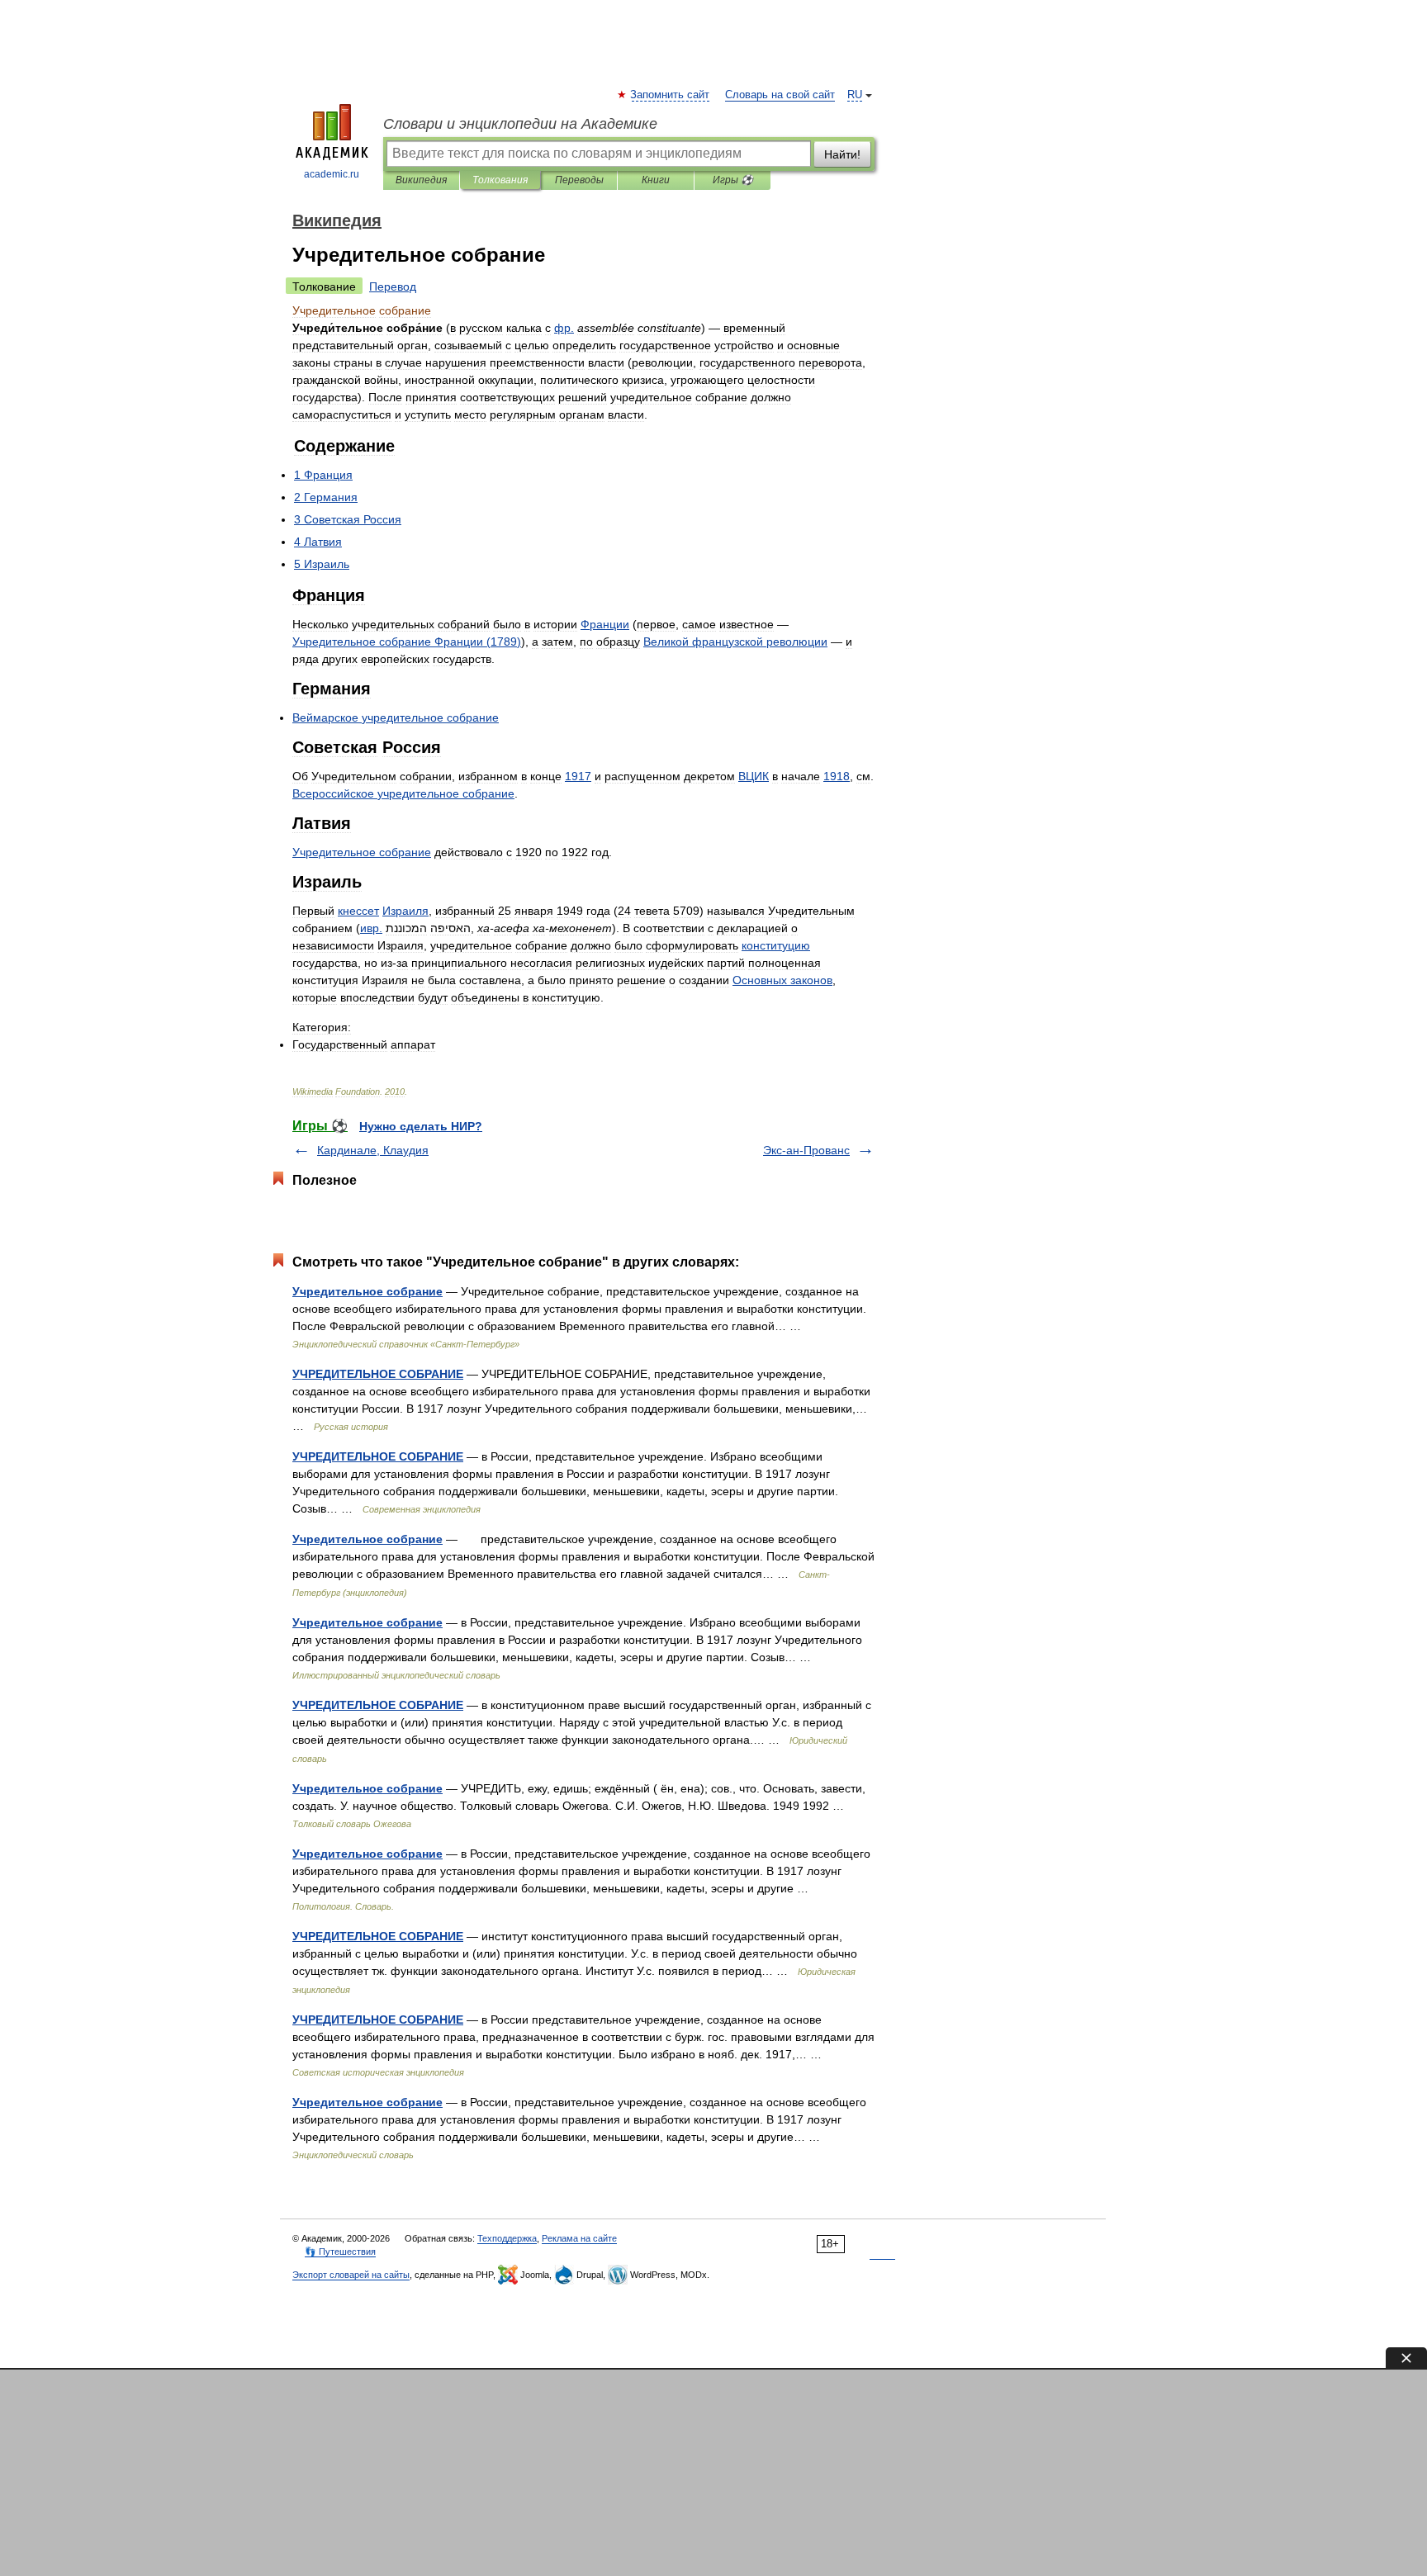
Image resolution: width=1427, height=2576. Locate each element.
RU (855, 95)
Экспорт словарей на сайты (351, 2275)
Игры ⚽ (733, 180)
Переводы (579, 180)
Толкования (500, 180)
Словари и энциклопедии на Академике (520, 124)
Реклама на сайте (579, 2238)
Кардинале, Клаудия (373, 1150)
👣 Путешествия (340, 2252)
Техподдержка (507, 2238)
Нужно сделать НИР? (421, 1126)
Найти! (842, 154)
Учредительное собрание (367, 1291)
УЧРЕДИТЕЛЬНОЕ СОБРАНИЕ (378, 1374)
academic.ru (332, 174)
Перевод (393, 286)
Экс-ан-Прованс (806, 1150)
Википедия (421, 180)
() (407, 642)
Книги (656, 180)
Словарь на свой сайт (780, 95)
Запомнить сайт (671, 95)
